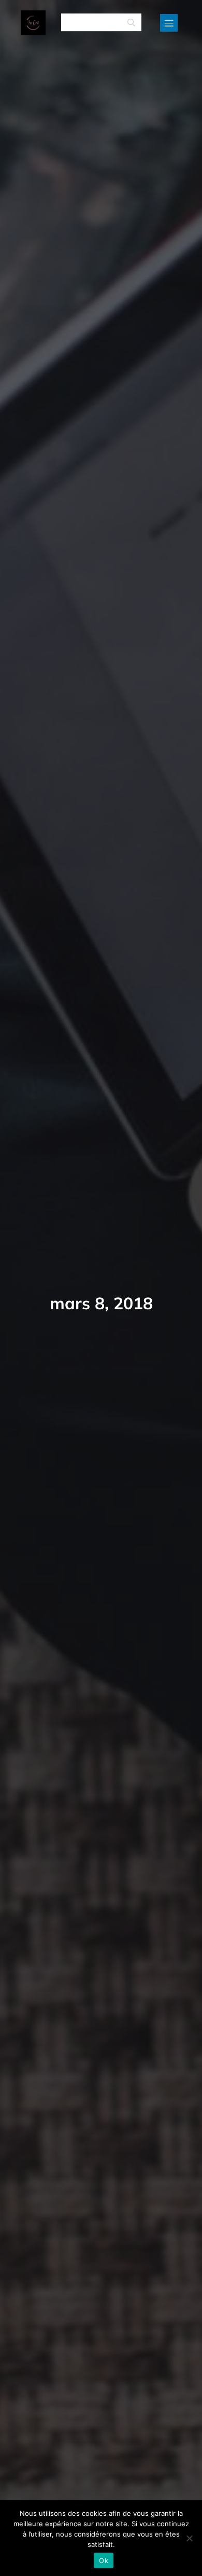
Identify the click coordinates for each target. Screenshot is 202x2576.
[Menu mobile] (169, 23)
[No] (189, 2538)
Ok (104, 2560)
